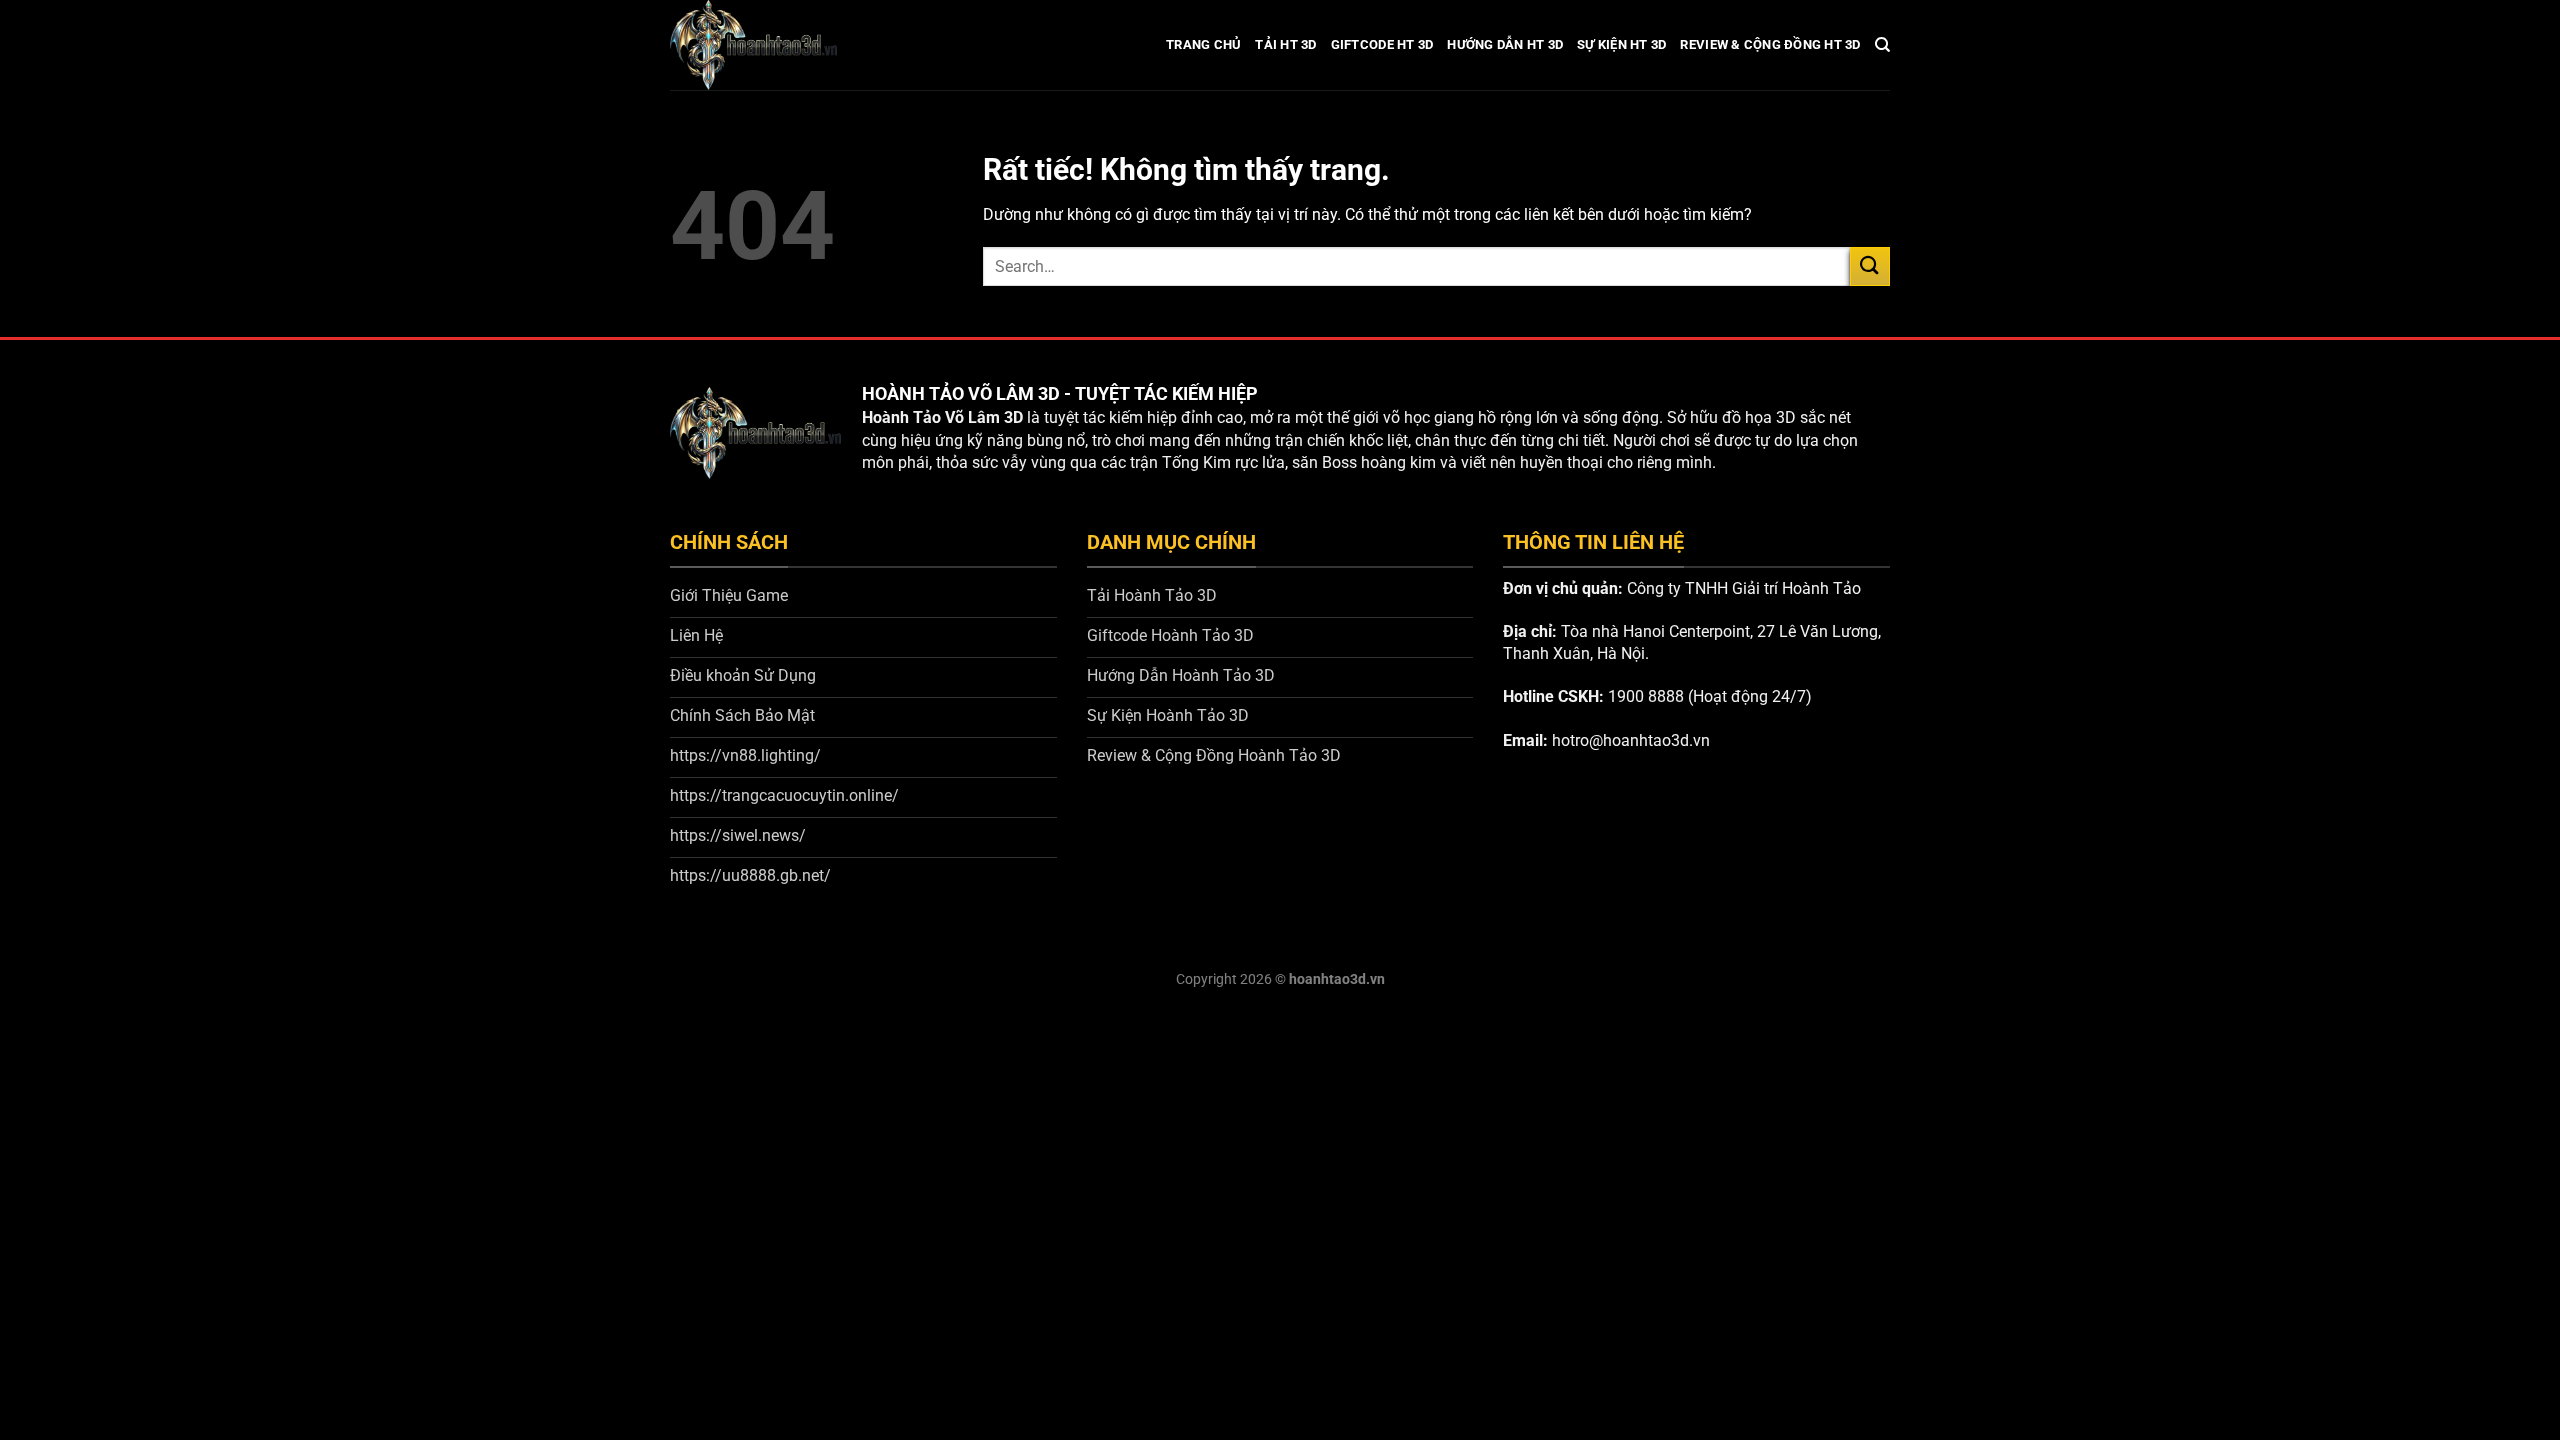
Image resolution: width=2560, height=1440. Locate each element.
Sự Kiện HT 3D (1621, 44)
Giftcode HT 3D (1382, 44)
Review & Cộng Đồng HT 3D (1770, 44)
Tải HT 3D (1285, 44)
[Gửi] (1870, 266)
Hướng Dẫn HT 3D (1505, 44)
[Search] (1882, 45)
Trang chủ (1203, 44)
